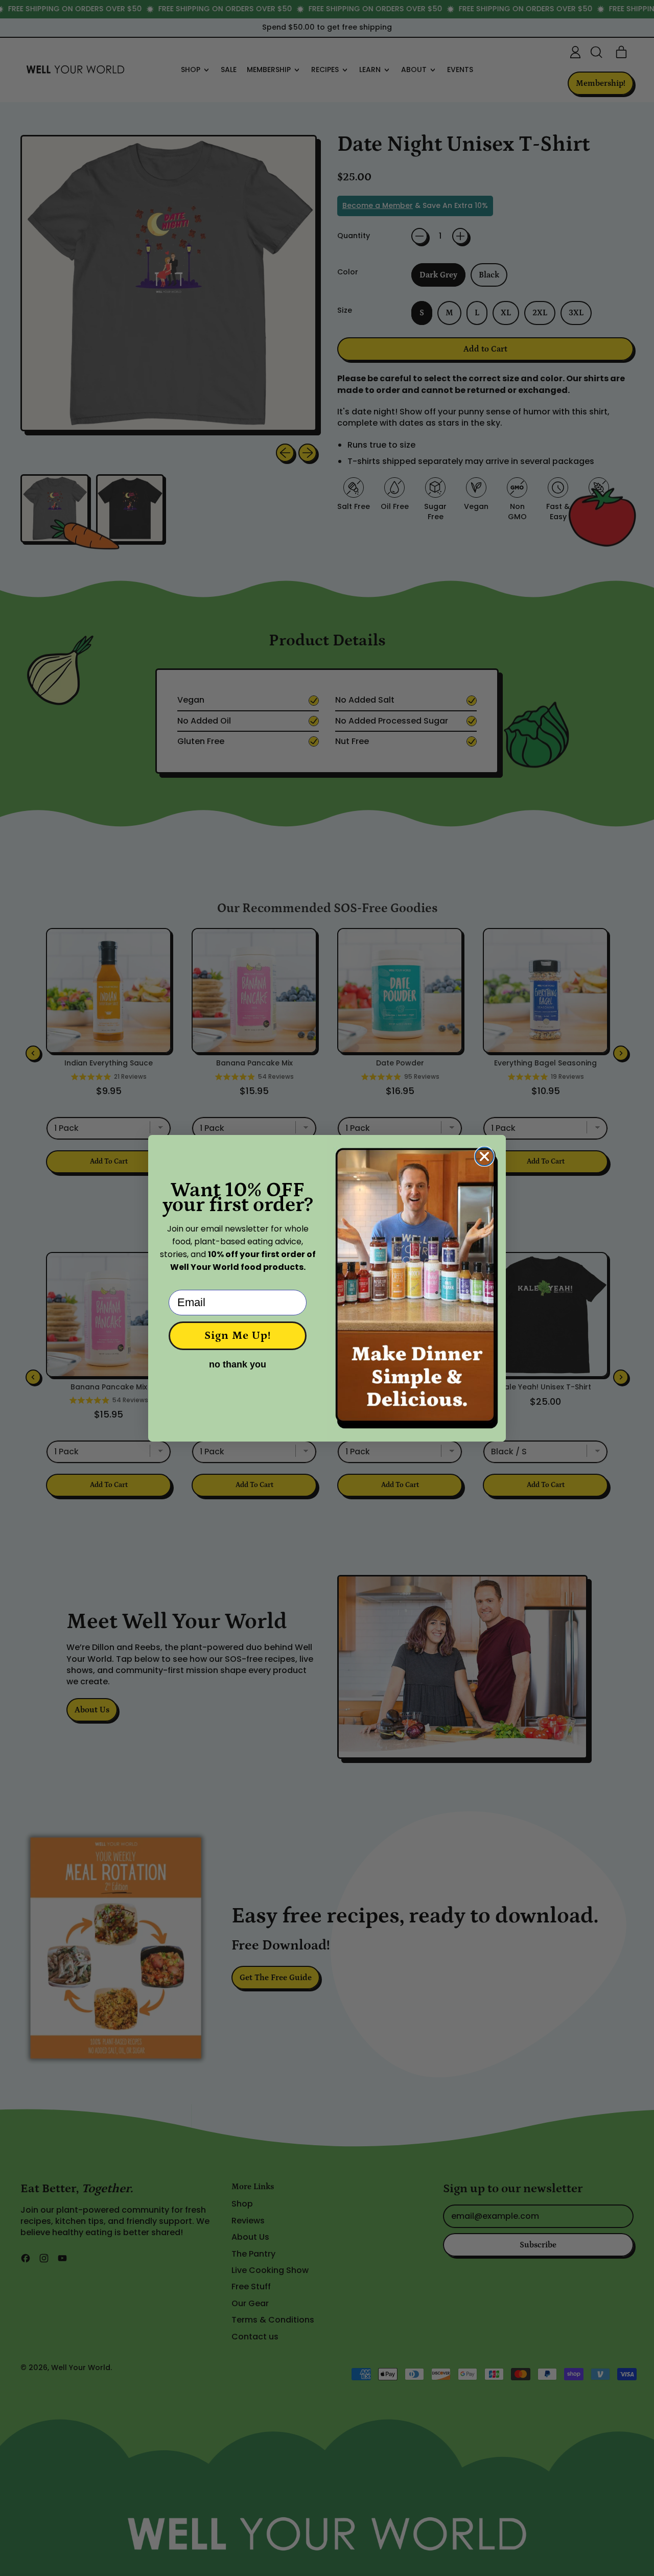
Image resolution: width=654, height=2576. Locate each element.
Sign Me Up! (238, 1336)
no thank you (238, 1364)
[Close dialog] (484, 1156)
